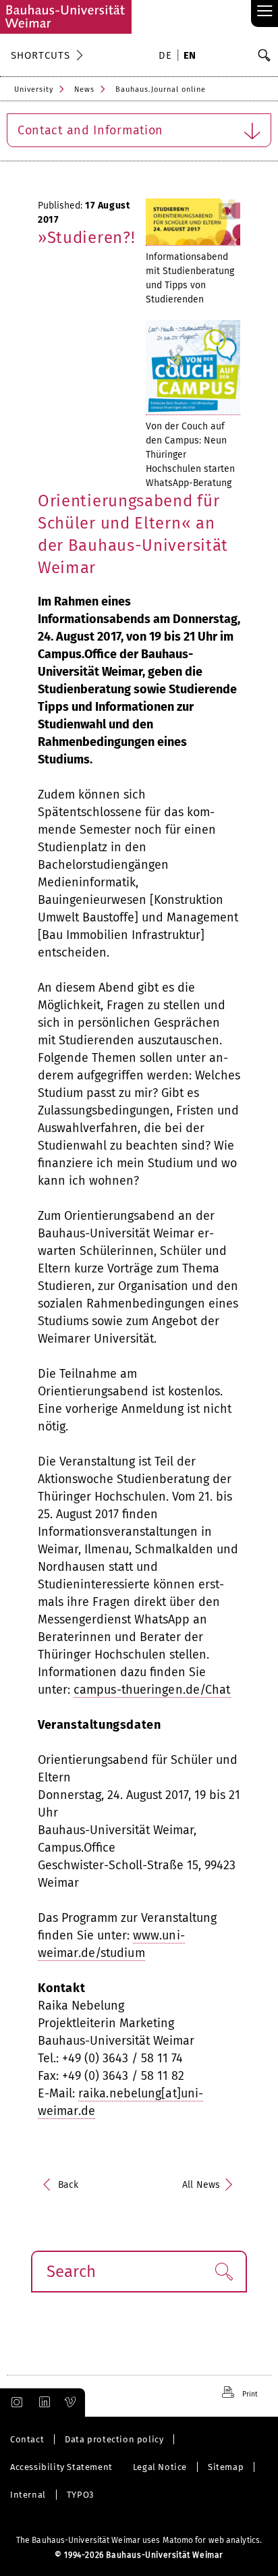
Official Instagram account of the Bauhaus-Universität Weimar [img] (14, 2403)
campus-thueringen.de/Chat (152, 1690)
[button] (224, 2272)
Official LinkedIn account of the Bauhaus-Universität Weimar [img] (43, 2403)
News (84, 89)
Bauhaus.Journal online (161, 89)
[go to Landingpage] (66, 17)
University (34, 89)
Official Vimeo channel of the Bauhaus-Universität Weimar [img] (71, 2403)
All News (201, 2185)
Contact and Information (90, 130)
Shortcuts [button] (40, 55)
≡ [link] (265, 12)
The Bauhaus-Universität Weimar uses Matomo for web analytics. (139, 2540)
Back (68, 2185)
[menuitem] (167, 57)
